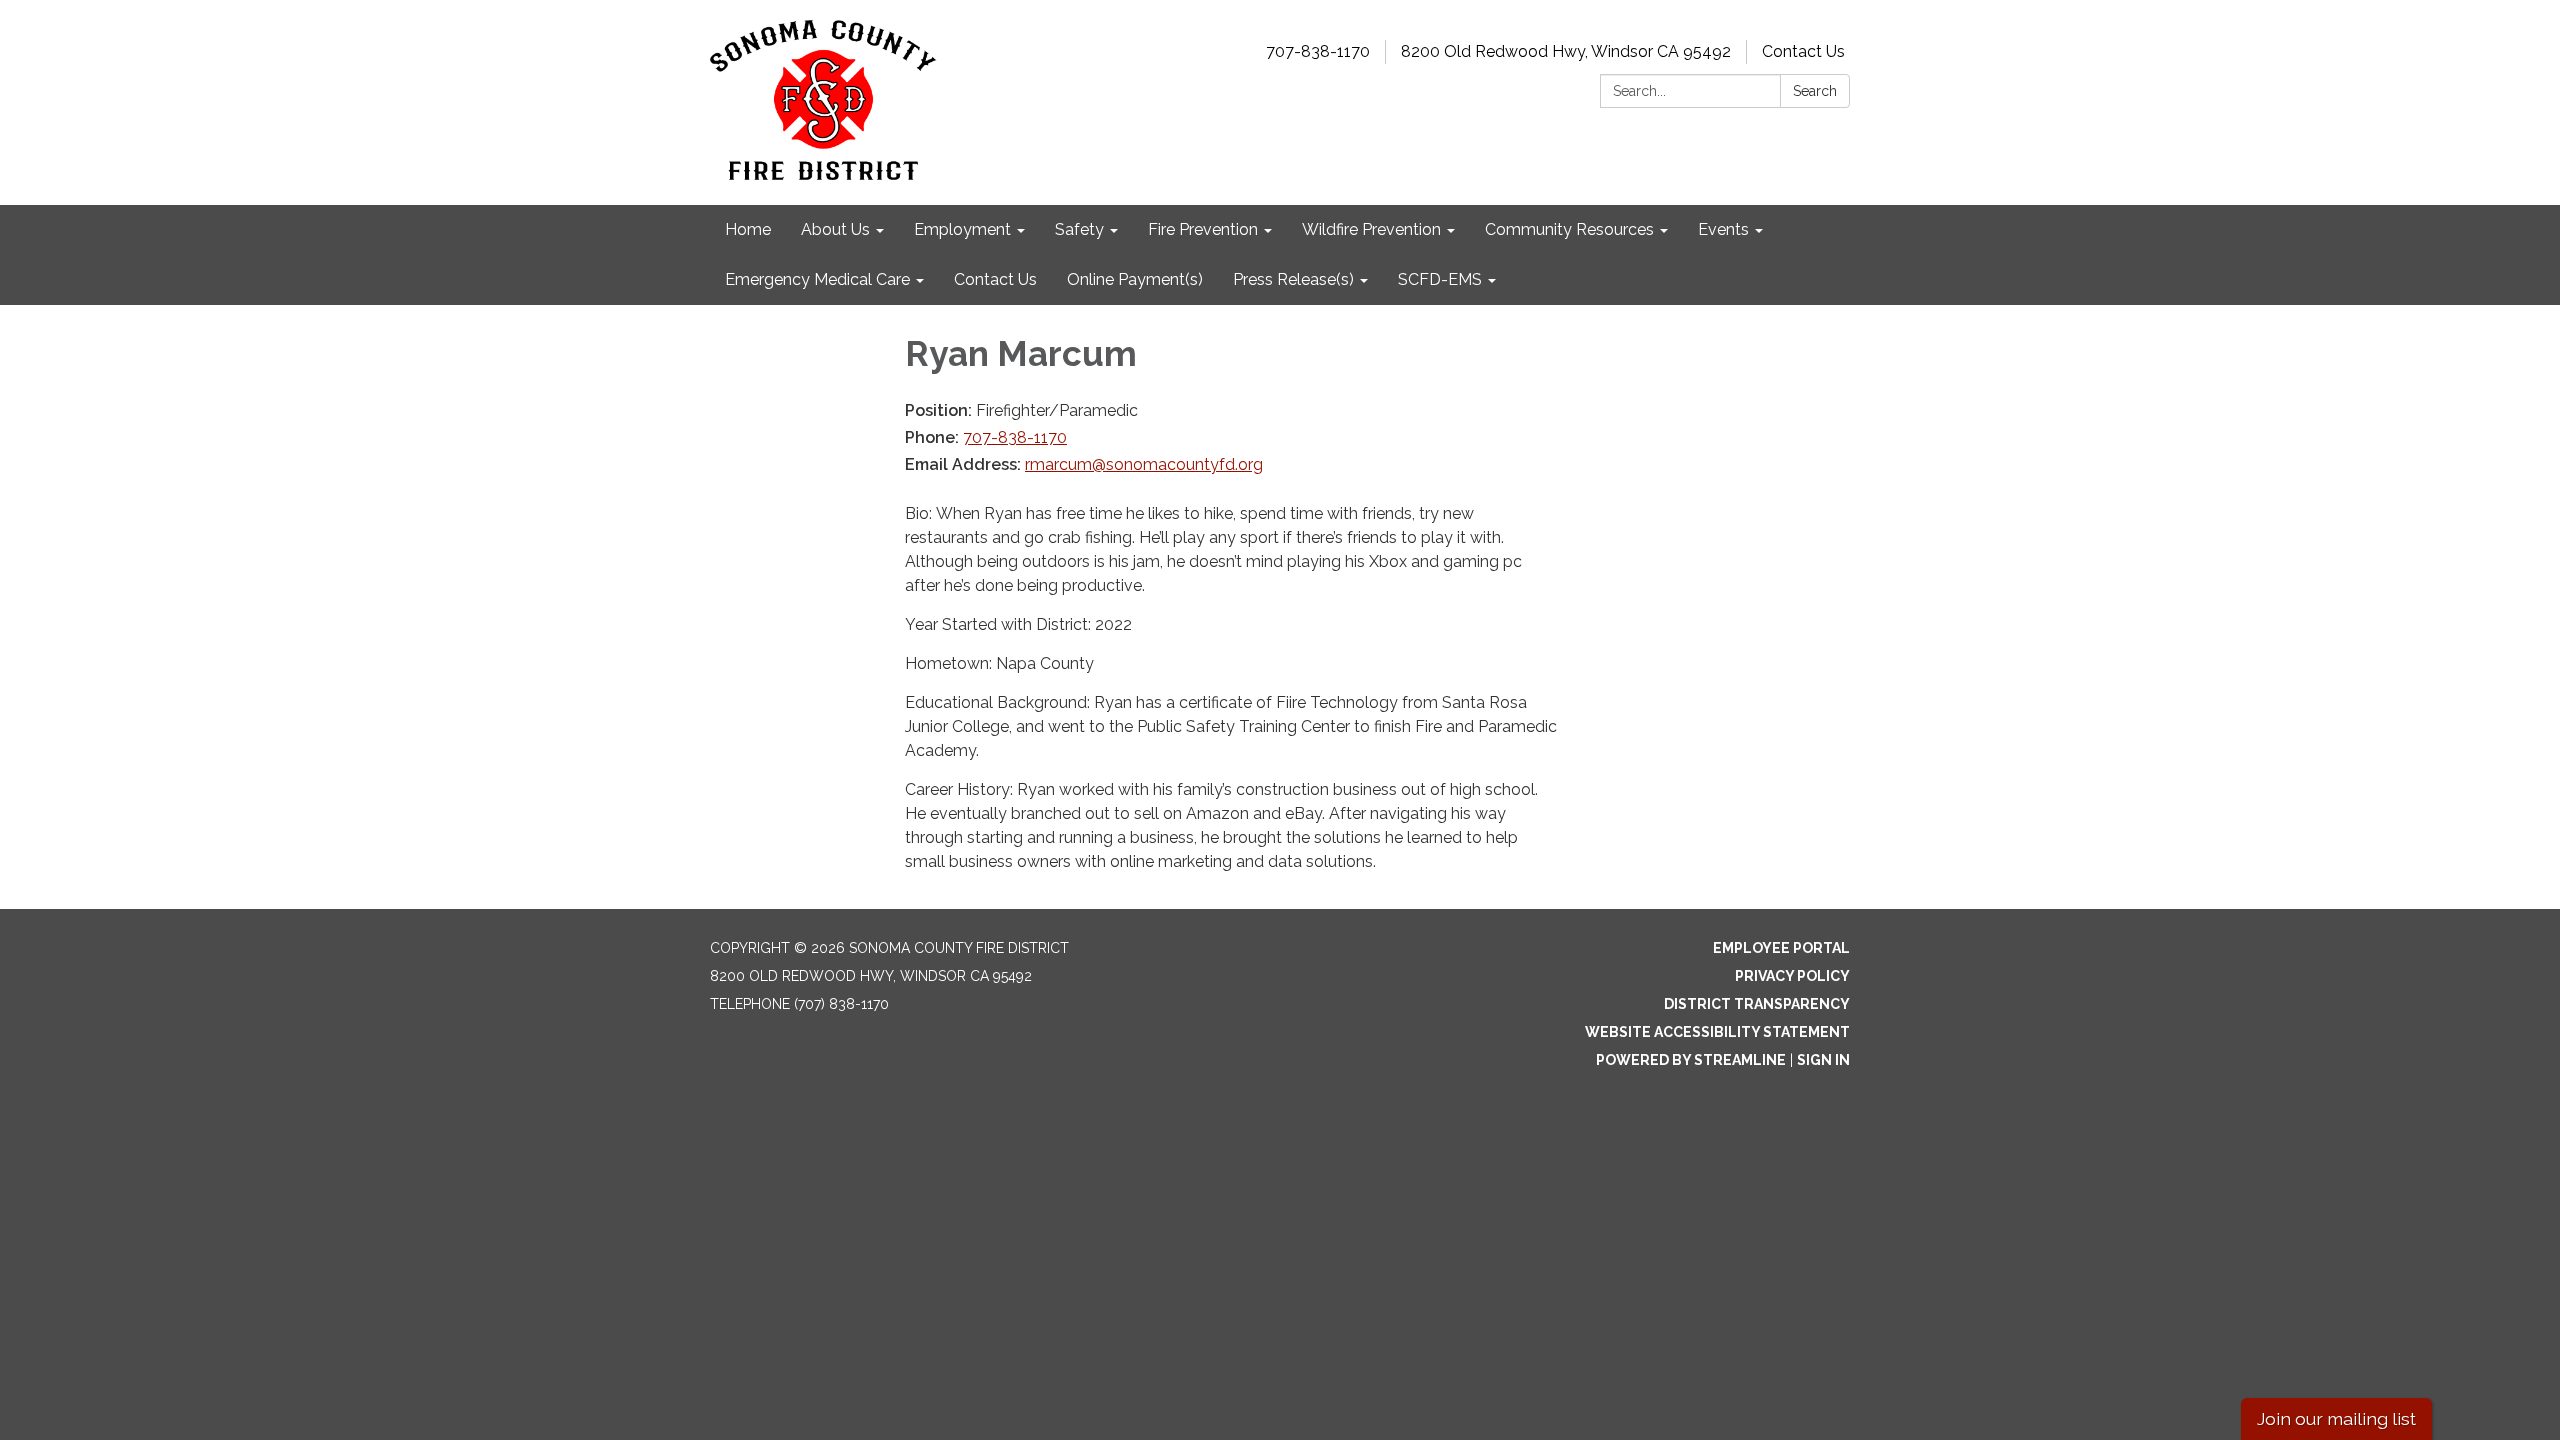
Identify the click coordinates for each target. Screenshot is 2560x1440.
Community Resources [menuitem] (1569, 229)
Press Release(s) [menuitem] (1293, 279)
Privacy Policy (1792, 976)
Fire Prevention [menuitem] (1203, 229)
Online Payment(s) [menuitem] (1135, 279)
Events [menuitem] (1723, 229)
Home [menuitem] (748, 229)
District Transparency (1757, 1004)
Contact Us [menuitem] (995, 279)
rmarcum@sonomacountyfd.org (1144, 464)
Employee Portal (1781, 948)
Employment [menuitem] (962, 229)
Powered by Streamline (1691, 1060)
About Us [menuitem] (835, 229)
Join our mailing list (2336, 1418)
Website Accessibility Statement (1717, 1032)
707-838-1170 (1318, 51)
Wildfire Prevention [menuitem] (1371, 229)
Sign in (1823, 1060)
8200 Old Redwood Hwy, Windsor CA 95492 (1566, 51)
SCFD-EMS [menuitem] (1440, 279)
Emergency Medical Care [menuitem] (817, 279)
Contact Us (1803, 51)
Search (1815, 91)
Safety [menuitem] (1079, 229)
